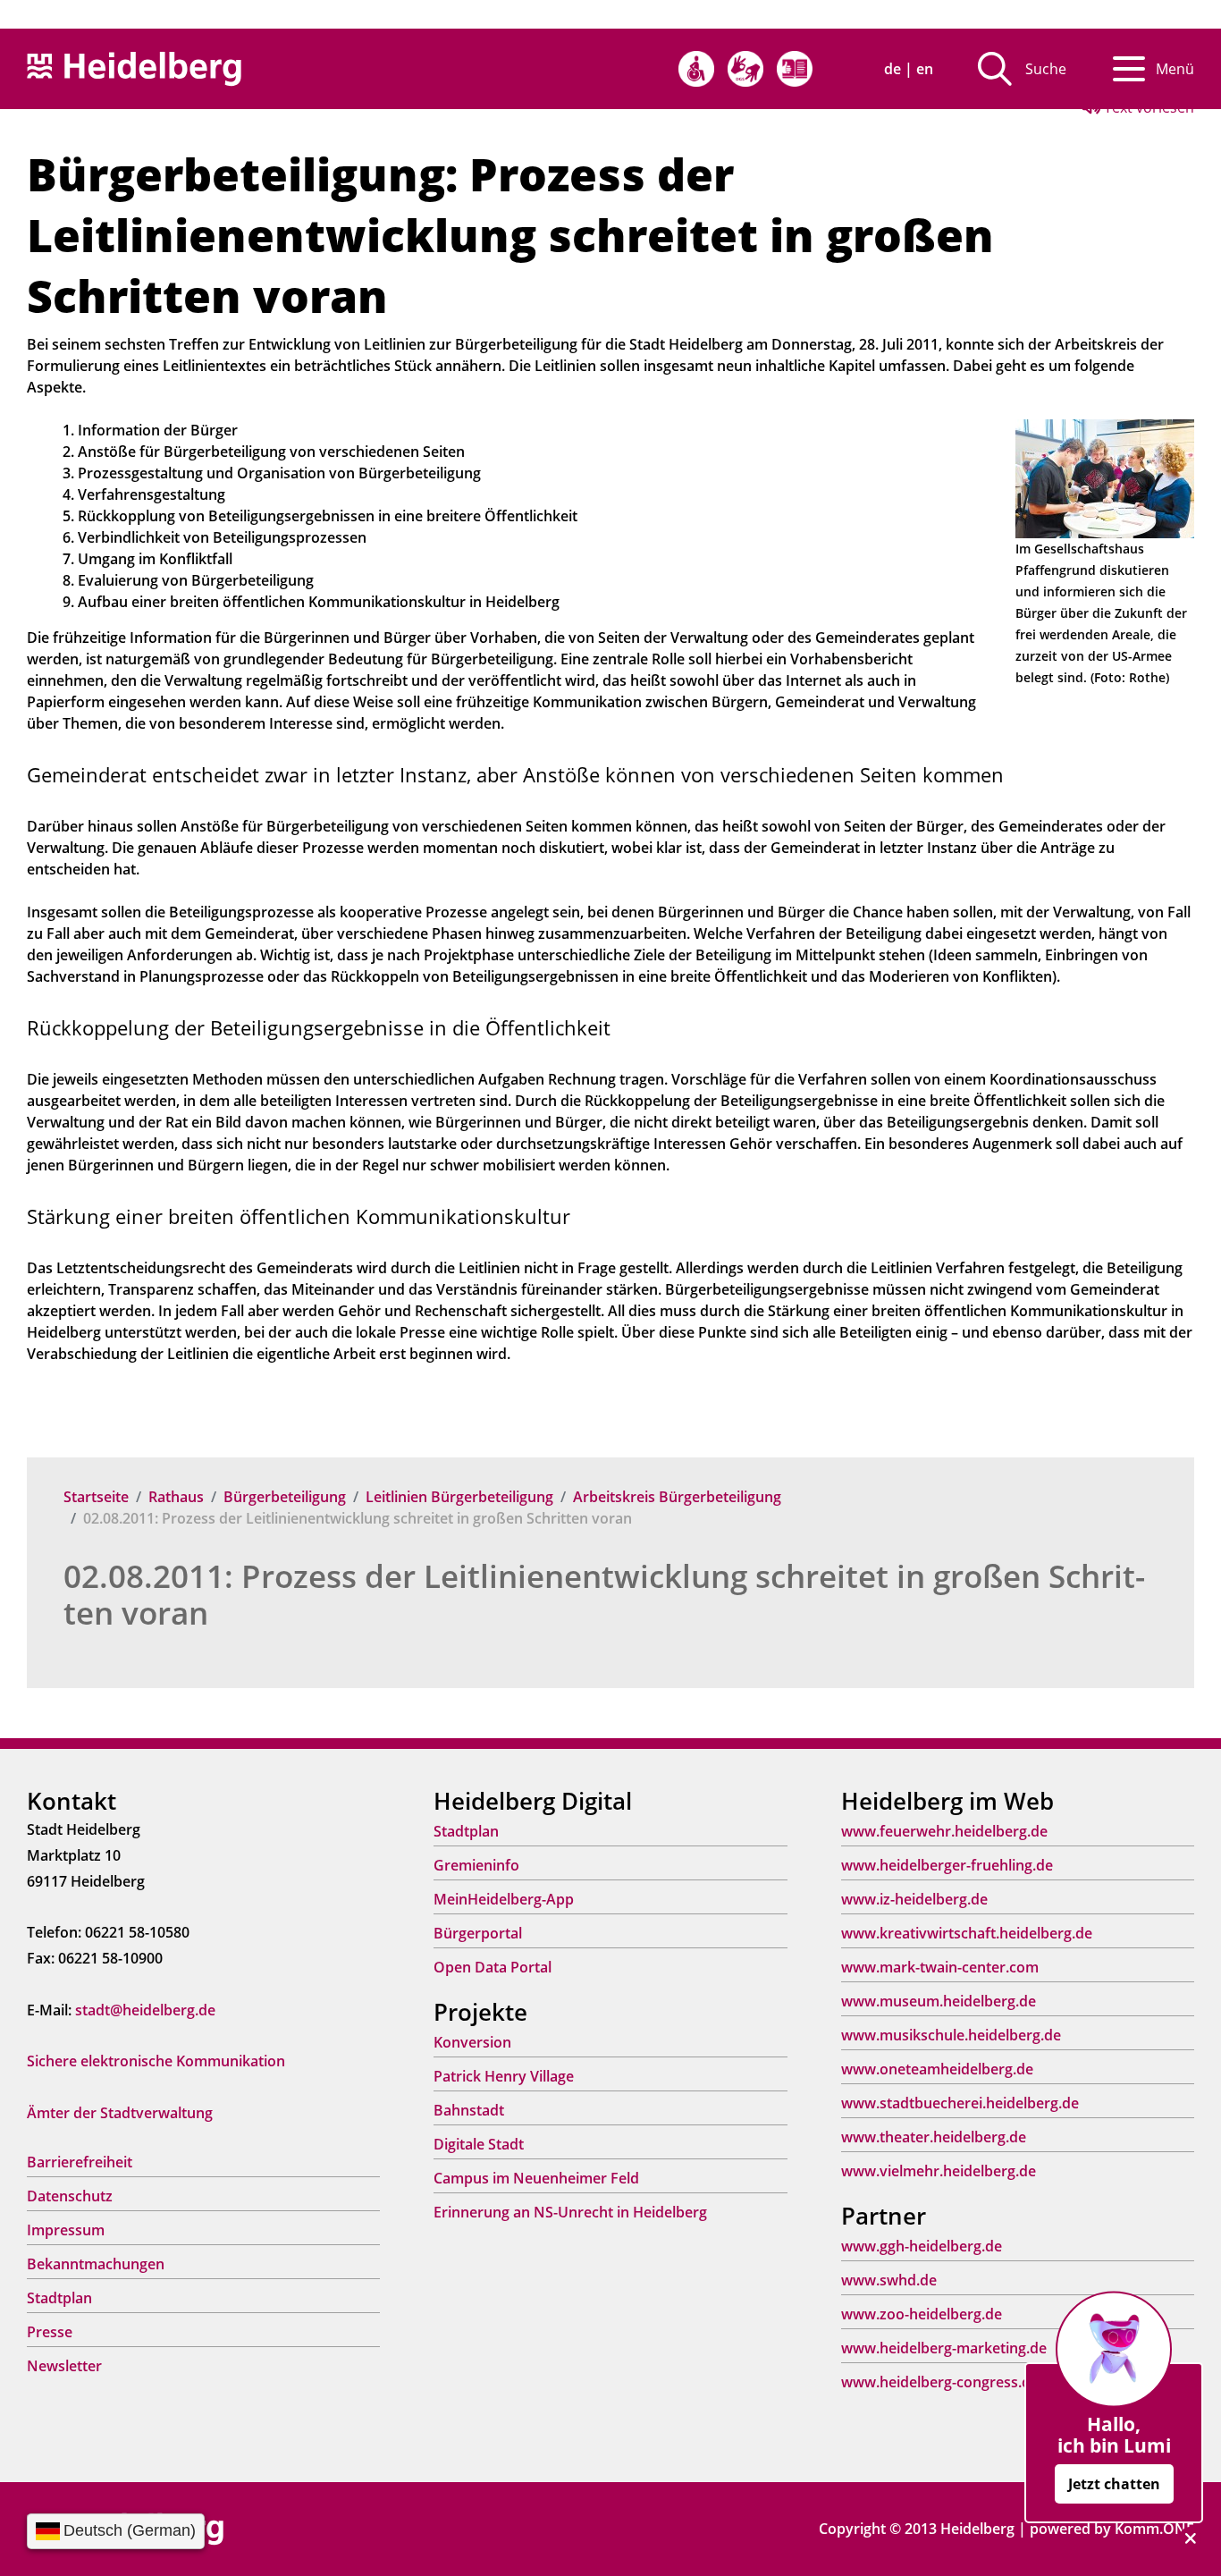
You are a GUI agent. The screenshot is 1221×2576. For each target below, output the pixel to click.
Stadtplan (59, 2298)
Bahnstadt (469, 2110)
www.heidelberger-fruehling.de (947, 1865)
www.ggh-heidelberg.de (922, 2246)
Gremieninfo (476, 1865)
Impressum (66, 2230)
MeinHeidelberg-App (504, 1899)
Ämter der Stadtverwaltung (120, 2113)
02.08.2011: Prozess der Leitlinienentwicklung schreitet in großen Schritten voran (604, 1594)
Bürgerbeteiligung (285, 1497)
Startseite (96, 1497)
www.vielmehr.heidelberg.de (939, 2171)
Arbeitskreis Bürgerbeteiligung (677, 1497)
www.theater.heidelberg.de (934, 2137)
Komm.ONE (1154, 2529)
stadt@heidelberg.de (145, 2010)
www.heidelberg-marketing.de (944, 2348)
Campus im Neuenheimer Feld (536, 2178)
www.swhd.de (889, 2280)
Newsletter (64, 2366)
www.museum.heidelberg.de (939, 2001)
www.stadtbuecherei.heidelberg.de (960, 2103)
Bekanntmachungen (96, 2264)
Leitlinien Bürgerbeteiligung (459, 1497)
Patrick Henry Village (504, 2076)
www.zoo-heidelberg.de (922, 2314)
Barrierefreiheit (80, 2162)
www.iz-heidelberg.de (914, 1899)
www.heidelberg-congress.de (940, 2382)
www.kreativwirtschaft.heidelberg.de (967, 1933)
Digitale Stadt (479, 2144)
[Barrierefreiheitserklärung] (696, 69)
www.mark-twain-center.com (940, 1967)
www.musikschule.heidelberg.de (951, 2035)
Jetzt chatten (1114, 2484)
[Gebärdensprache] (745, 69)
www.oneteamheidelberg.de (937, 2069)
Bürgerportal (478, 1933)
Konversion (472, 2042)
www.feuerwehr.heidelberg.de (944, 1831)
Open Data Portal (493, 1967)
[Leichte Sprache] (795, 69)
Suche (1046, 69)
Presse (50, 2332)
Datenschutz (70, 2196)
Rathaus (176, 1497)
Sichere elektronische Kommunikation (156, 2061)
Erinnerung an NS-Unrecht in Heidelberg (570, 2212)
